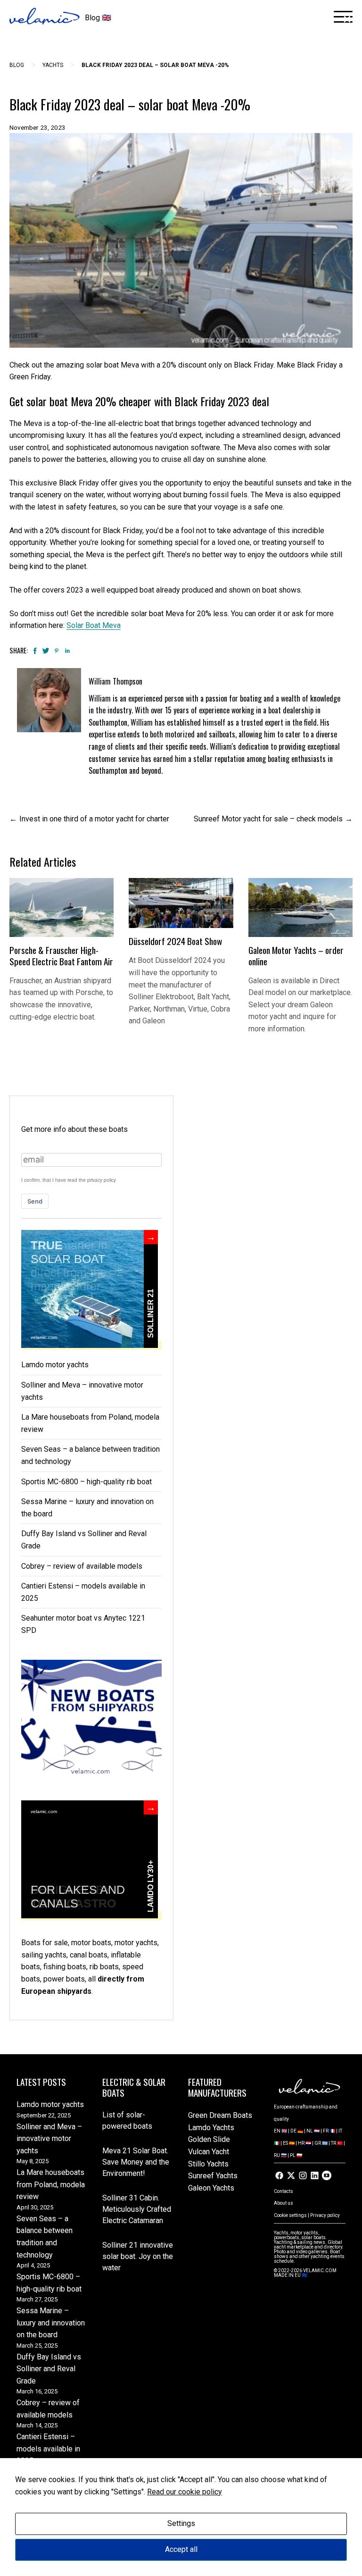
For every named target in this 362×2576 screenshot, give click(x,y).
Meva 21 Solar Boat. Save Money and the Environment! (136, 2162)
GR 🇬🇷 (321, 2143)
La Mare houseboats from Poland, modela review (51, 2184)
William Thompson (115, 681)
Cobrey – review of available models (82, 1566)
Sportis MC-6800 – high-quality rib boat (86, 1482)
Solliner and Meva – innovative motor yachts (49, 2139)
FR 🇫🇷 (329, 2131)
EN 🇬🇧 (280, 2131)
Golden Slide (209, 2139)
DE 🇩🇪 (297, 2131)
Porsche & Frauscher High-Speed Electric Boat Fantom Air (61, 956)
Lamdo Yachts (211, 2128)
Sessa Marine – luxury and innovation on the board (51, 2323)
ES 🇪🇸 (289, 2143)
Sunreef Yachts (213, 2176)
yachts (53, 65)
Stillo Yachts (208, 2164)
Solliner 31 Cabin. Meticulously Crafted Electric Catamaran (137, 2209)
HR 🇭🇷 (304, 2143)
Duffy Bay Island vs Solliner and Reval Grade (49, 2369)
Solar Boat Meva (94, 625)
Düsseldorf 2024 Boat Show (175, 941)
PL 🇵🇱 (296, 2155)
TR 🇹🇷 (337, 2143)
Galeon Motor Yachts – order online (296, 956)
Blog (17, 65)
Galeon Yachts (211, 2188)
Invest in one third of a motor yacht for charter (94, 819)
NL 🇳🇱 (313, 2131)
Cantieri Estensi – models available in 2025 (48, 2449)
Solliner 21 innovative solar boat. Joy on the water (138, 2256)
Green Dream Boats (220, 2115)
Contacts (284, 2191)
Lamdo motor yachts (55, 1365)
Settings (181, 2523)
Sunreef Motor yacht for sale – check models (268, 819)
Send (35, 1201)
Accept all (181, 2549)
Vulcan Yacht (209, 2152)
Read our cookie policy (185, 2492)
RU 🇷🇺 (280, 2155)
